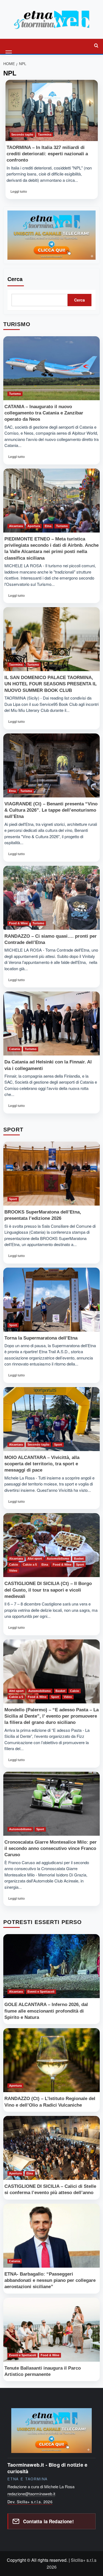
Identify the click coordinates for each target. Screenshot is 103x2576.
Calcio (14, 1565)
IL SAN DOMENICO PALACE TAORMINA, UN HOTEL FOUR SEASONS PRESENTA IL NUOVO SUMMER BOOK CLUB (51, 684)
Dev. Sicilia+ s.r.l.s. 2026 (30, 2502)
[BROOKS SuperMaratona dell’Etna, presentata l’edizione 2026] (51, 1174)
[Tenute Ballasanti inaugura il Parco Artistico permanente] (51, 2330)
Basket (79, 1559)
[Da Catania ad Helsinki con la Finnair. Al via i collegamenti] (51, 1024)
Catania (15, 1049)
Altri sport (35, 1559)
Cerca (15, 279)
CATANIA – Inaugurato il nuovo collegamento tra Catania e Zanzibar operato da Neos (44, 413)
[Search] (96, 46)
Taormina (45, 134)
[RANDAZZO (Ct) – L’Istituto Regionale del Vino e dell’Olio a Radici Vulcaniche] (51, 2060)
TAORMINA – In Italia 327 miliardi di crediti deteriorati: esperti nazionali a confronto (47, 154)
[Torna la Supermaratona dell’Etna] (51, 1300)
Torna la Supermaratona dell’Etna (41, 1338)
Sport (13, 1199)
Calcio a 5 (30, 1565)
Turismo (15, 394)
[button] (9, 46)
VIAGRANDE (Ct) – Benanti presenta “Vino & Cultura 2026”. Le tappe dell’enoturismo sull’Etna (51, 810)
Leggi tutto (19, 193)
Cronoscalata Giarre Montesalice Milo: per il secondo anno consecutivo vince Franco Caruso (51, 1848)
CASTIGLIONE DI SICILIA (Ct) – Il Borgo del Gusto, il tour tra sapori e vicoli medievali (48, 1590)
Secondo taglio (22, 134)
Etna (48, 526)
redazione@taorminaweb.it (31, 2494)
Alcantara (16, 526)
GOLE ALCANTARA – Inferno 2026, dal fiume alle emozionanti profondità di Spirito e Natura (46, 2011)
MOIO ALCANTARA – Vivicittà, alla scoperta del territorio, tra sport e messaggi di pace (42, 1464)
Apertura (34, 526)
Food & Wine (18, 923)
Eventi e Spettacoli (41, 1992)
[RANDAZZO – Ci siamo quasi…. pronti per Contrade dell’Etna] (51, 898)
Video (13, 1571)
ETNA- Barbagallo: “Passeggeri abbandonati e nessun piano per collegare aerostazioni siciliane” (50, 2280)
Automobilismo (58, 1559)
